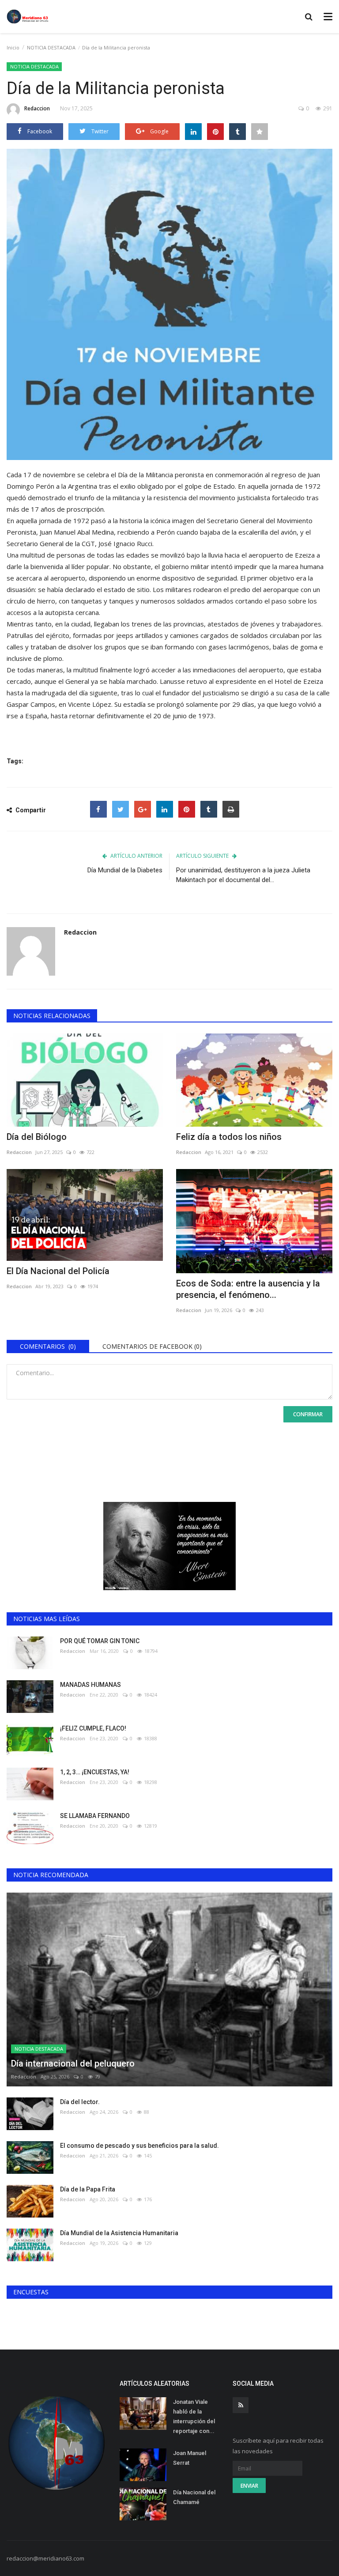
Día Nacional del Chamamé (194, 2497)
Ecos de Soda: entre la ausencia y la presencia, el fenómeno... (248, 1289)
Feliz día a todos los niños (229, 1137)
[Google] (143, 809)
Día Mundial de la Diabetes (125, 870)
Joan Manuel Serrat (190, 2458)
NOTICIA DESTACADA (51, 47)
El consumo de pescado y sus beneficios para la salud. (139, 2146)
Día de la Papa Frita (88, 2189)
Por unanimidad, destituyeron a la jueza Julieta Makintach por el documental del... (243, 875)
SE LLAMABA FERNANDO (95, 1816)
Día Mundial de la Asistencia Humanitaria (119, 2233)
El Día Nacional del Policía (58, 1271)
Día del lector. (80, 2102)
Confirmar (308, 1414)
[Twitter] (121, 809)
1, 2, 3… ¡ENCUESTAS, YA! (95, 1772)
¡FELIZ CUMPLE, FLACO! (93, 1728)
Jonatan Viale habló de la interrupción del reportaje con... (194, 2416)
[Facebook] (98, 809)
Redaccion (37, 108)
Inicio (13, 47)
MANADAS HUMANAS (90, 1685)
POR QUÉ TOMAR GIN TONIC (100, 1641)
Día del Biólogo (37, 1137)
